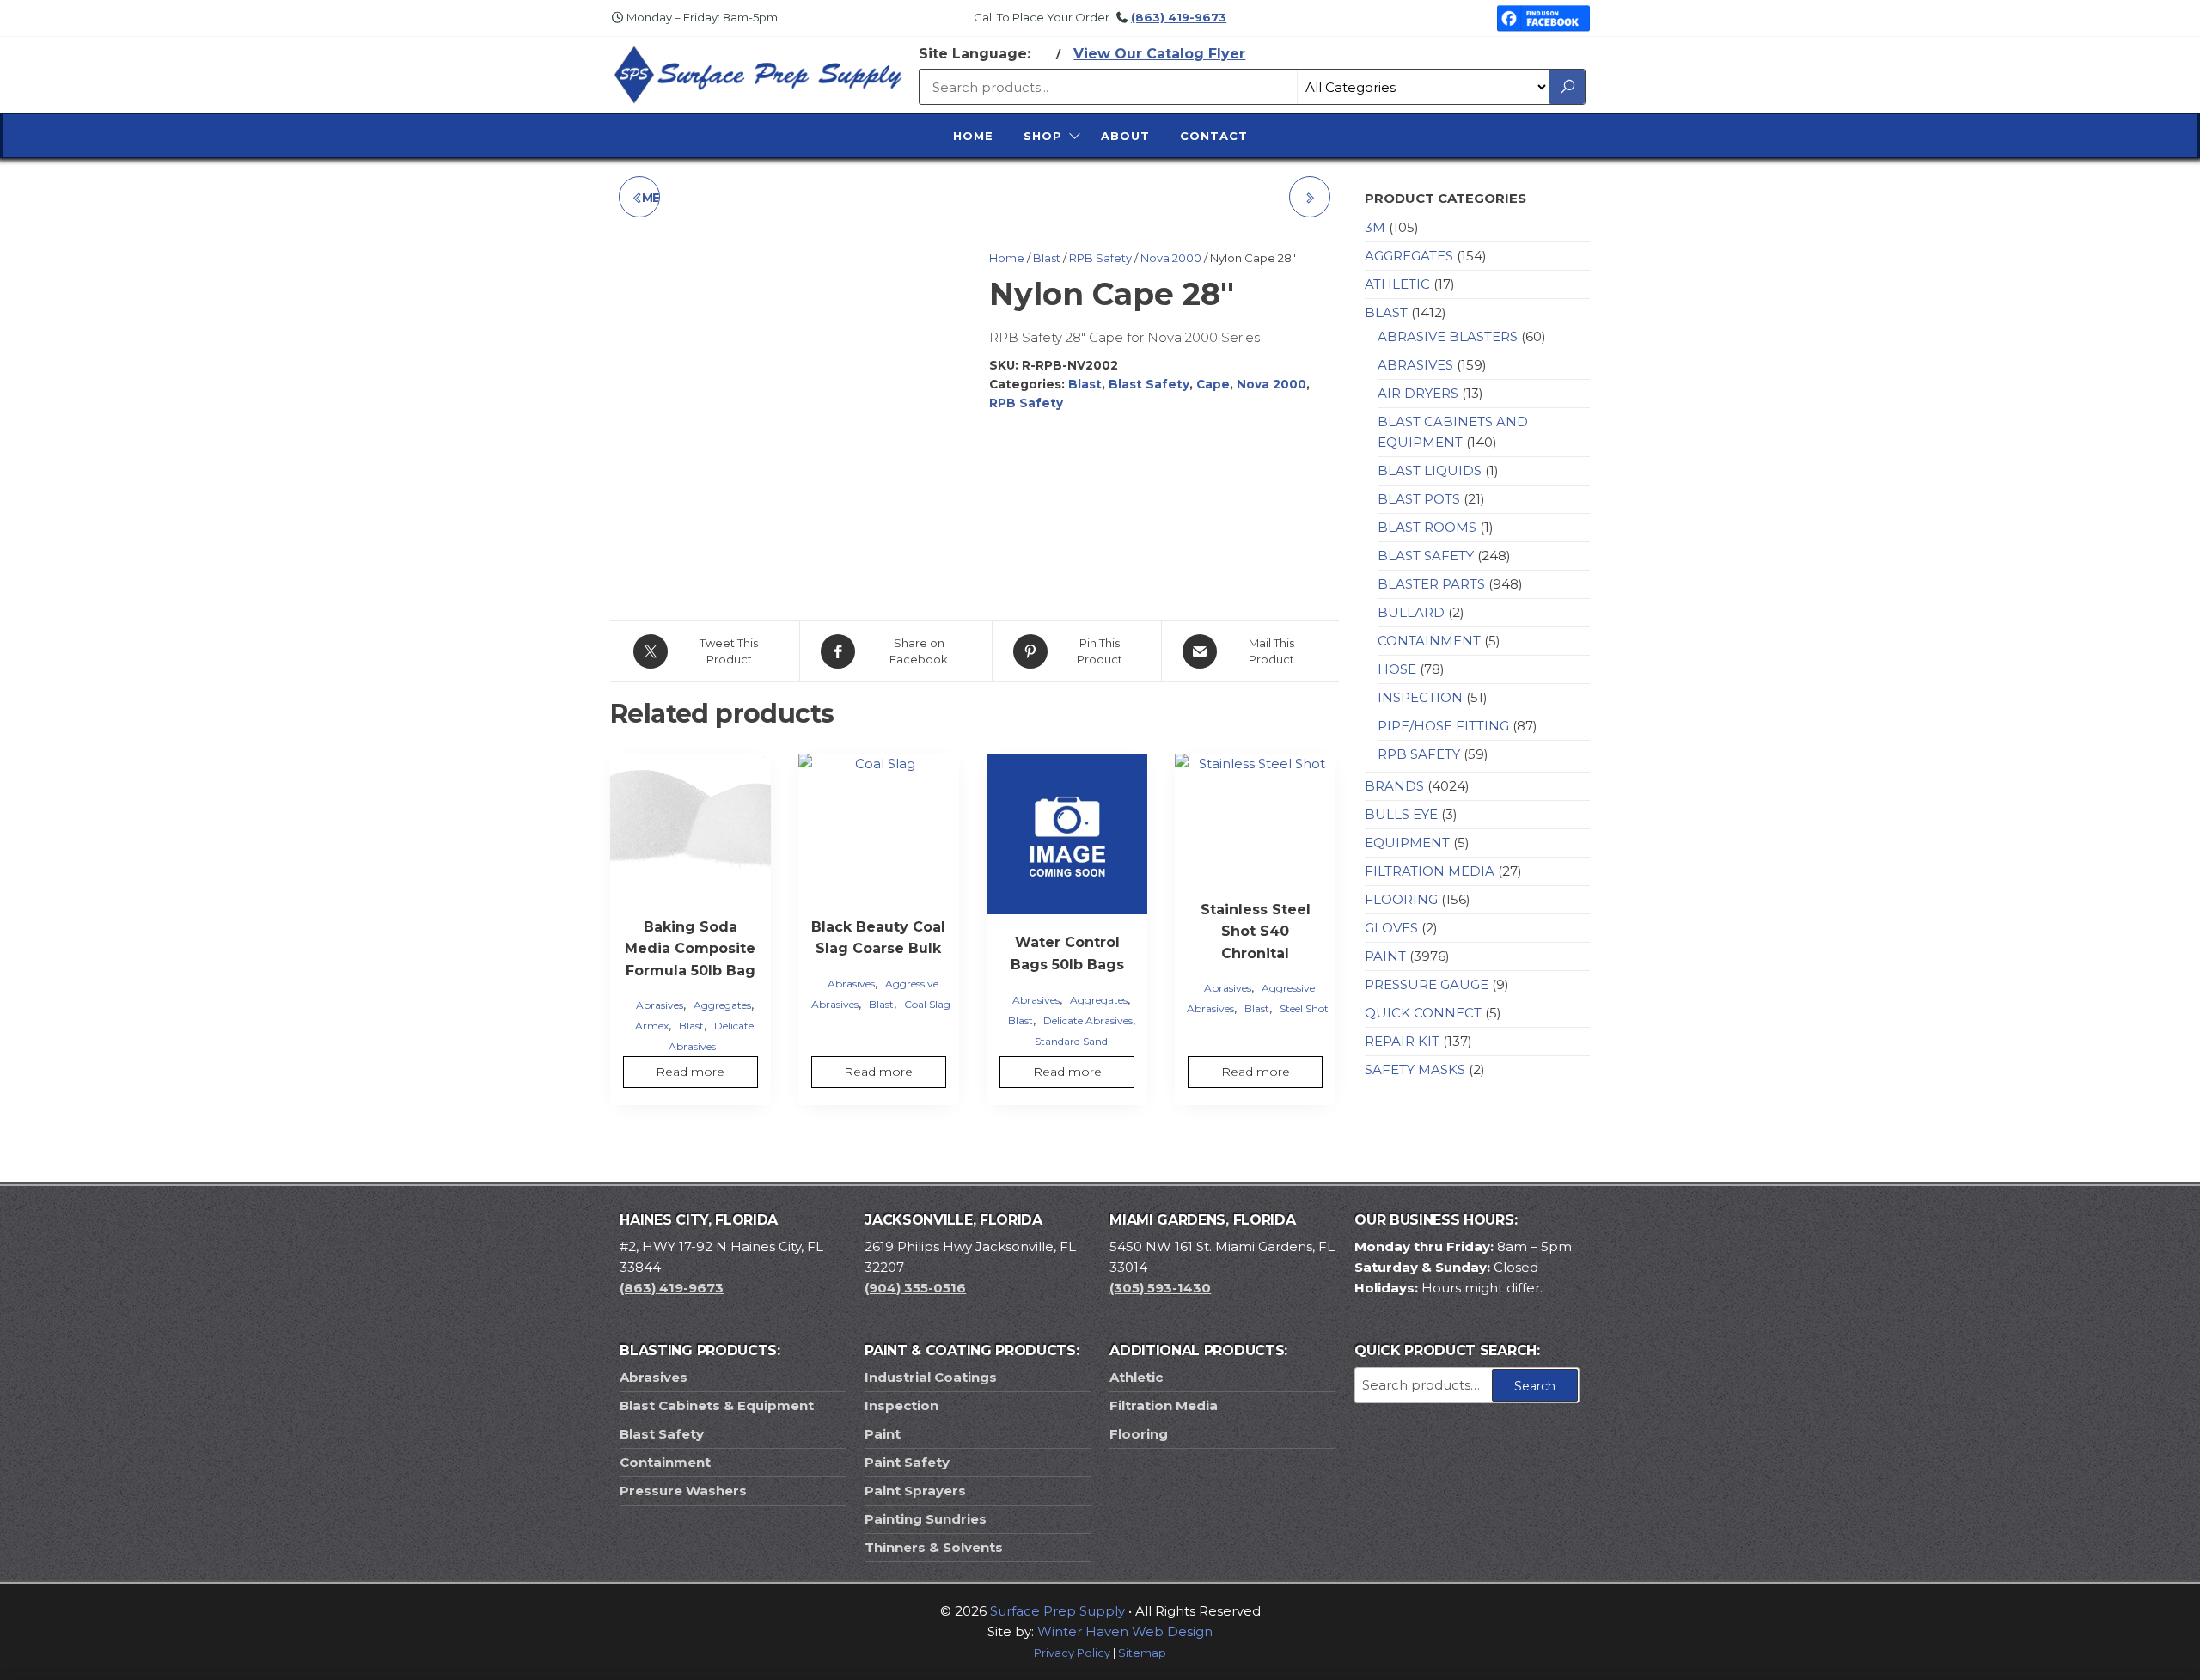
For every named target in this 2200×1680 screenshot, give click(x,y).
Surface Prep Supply (1057, 1611)
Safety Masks (1415, 1069)
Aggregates (722, 1005)
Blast (1047, 258)
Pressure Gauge (1427, 984)
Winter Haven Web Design (1125, 1631)
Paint (1385, 956)
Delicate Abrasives (1088, 1020)
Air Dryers (1418, 393)
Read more (690, 1072)
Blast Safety (1149, 384)
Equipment (1407, 843)
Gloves (1391, 928)
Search (1535, 1386)
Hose (1397, 669)
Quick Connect (1423, 1013)
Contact (1214, 136)
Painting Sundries (926, 1519)
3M (1375, 227)
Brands (1394, 786)
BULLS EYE (1401, 814)
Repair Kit (1402, 1041)
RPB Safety (1100, 258)
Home (973, 136)
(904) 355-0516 (915, 1288)
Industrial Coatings (931, 1377)
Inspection (1420, 697)
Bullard (1411, 612)
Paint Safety (907, 1462)
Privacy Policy (1072, 1653)
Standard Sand (1071, 1041)
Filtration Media (1430, 871)
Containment (1429, 641)
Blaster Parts (1431, 584)
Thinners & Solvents (934, 1547)
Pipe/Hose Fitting (1443, 726)
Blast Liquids (1430, 470)
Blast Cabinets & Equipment (717, 1405)
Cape (1213, 384)
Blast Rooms (1427, 527)
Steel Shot (1304, 1008)
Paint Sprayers (915, 1491)
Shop (1043, 136)
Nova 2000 (1171, 258)
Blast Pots (1419, 499)
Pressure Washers (683, 1491)
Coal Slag (927, 1004)
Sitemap (1142, 1653)
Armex (652, 1026)
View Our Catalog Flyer (1159, 54)
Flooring (1401, 899)
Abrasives (660, 1005)
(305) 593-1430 (1160, 1288)
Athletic (1397, 284)
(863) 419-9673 (1179, 17)
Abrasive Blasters (1448, 336)
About (1125, 136)
